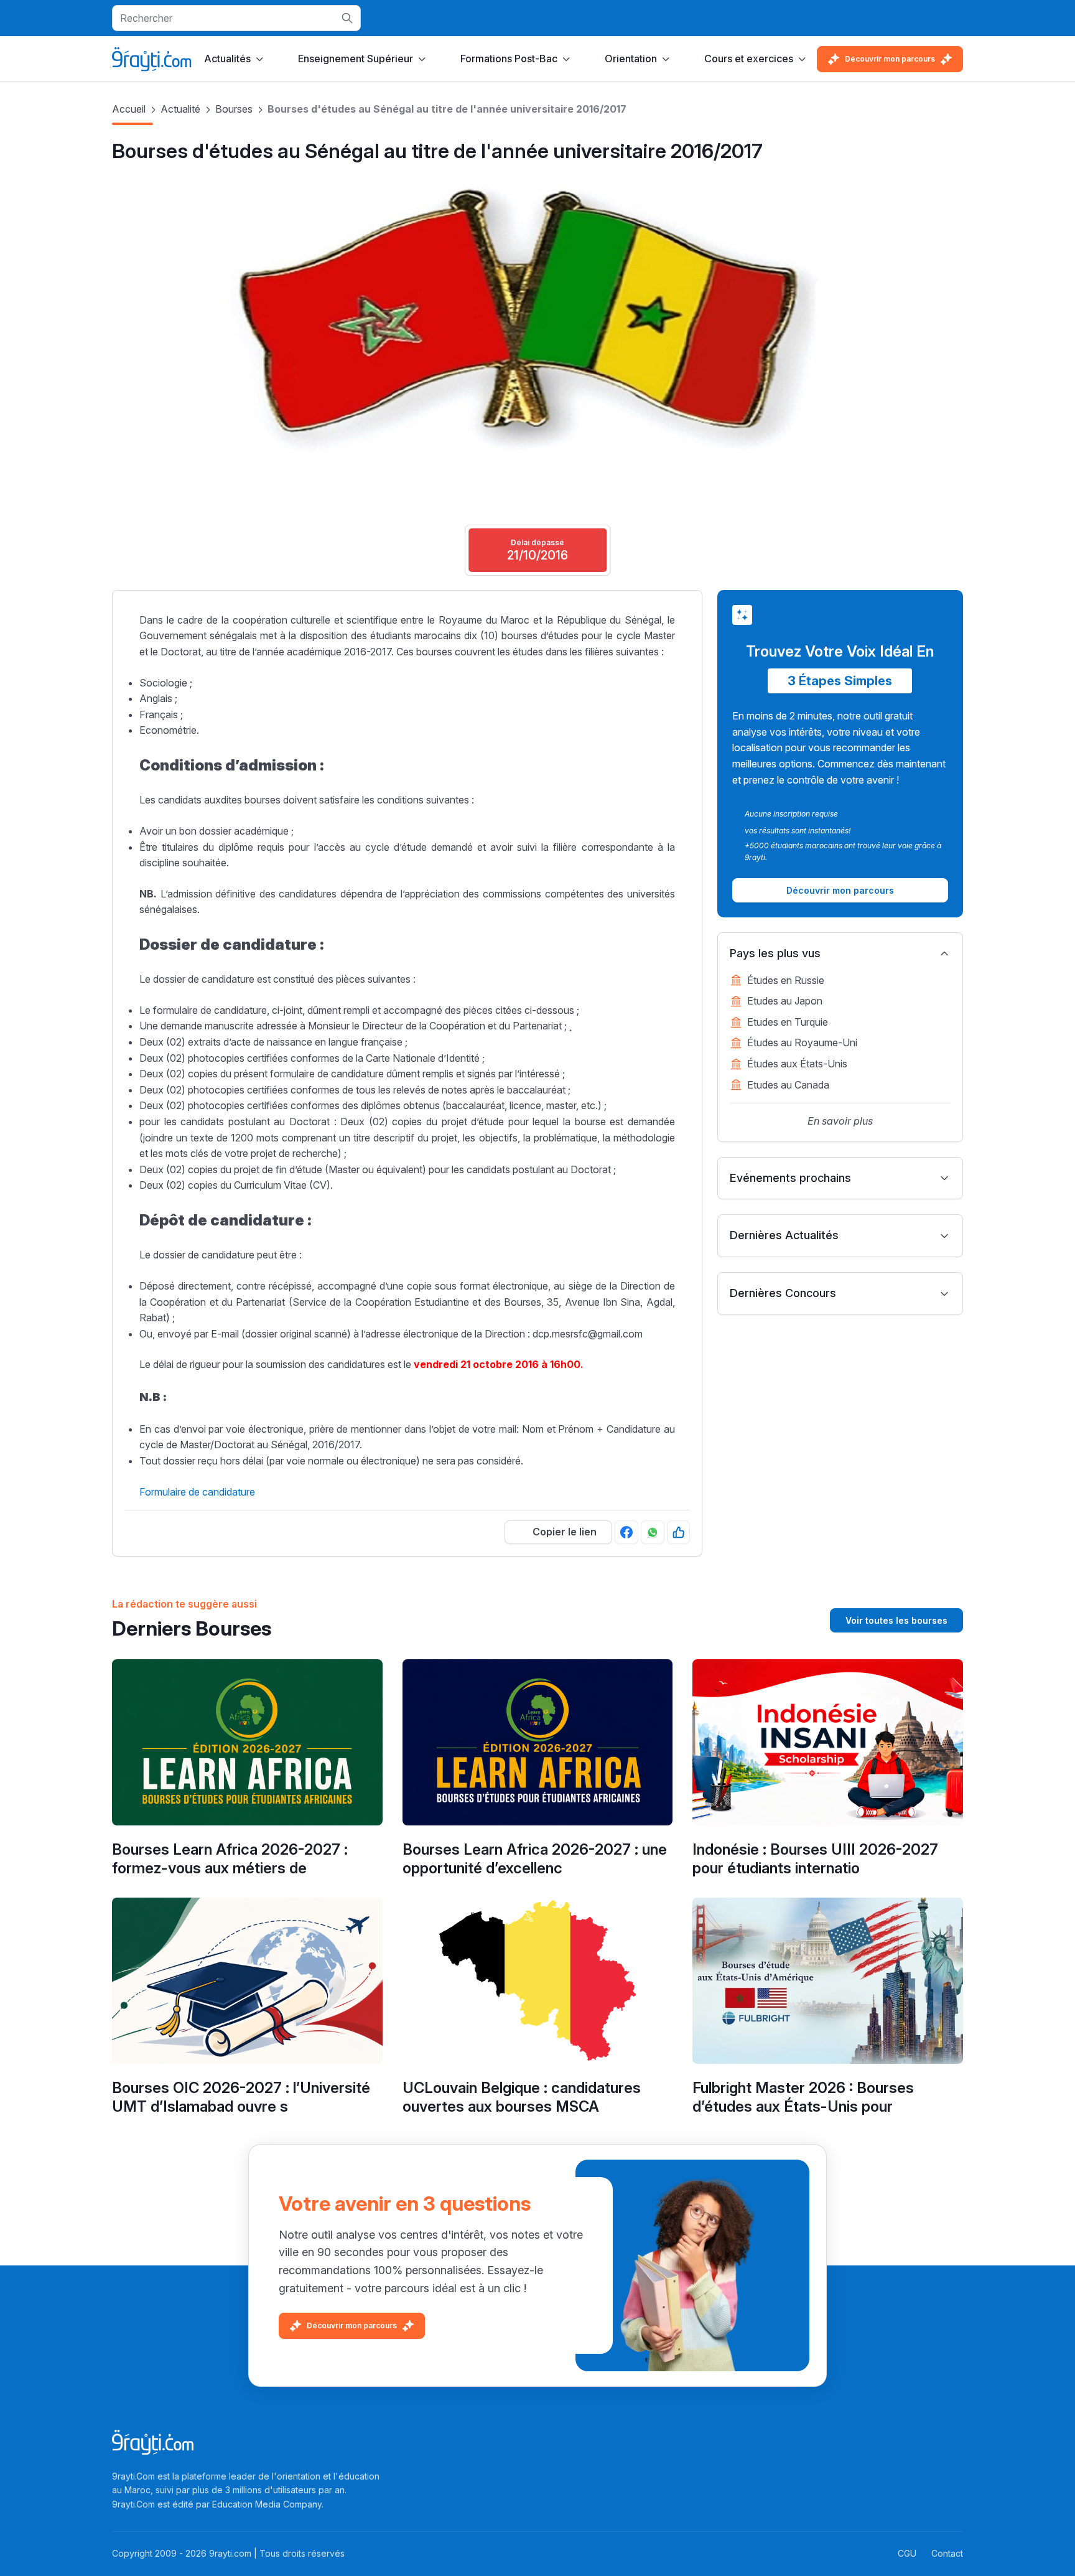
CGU (907, 2553)
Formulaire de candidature (197, 1492)
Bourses (234, 109)
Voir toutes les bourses (896, 1620)
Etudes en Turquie (788, 1022)
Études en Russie (786, 980)
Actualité (180, 109)
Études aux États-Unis (797, 1064)
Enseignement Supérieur (356, 59)
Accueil (129, 109)
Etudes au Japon (785, 1001)
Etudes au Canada (788, 1085)
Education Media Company (267, 2504)
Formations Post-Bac (509, 59)
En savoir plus (840, 1121)
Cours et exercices (749, 59)
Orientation (631, 59)
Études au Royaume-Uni (802, 1042)
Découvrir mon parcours (890, 59)
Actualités (227, 59)
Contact (947, 2553)
